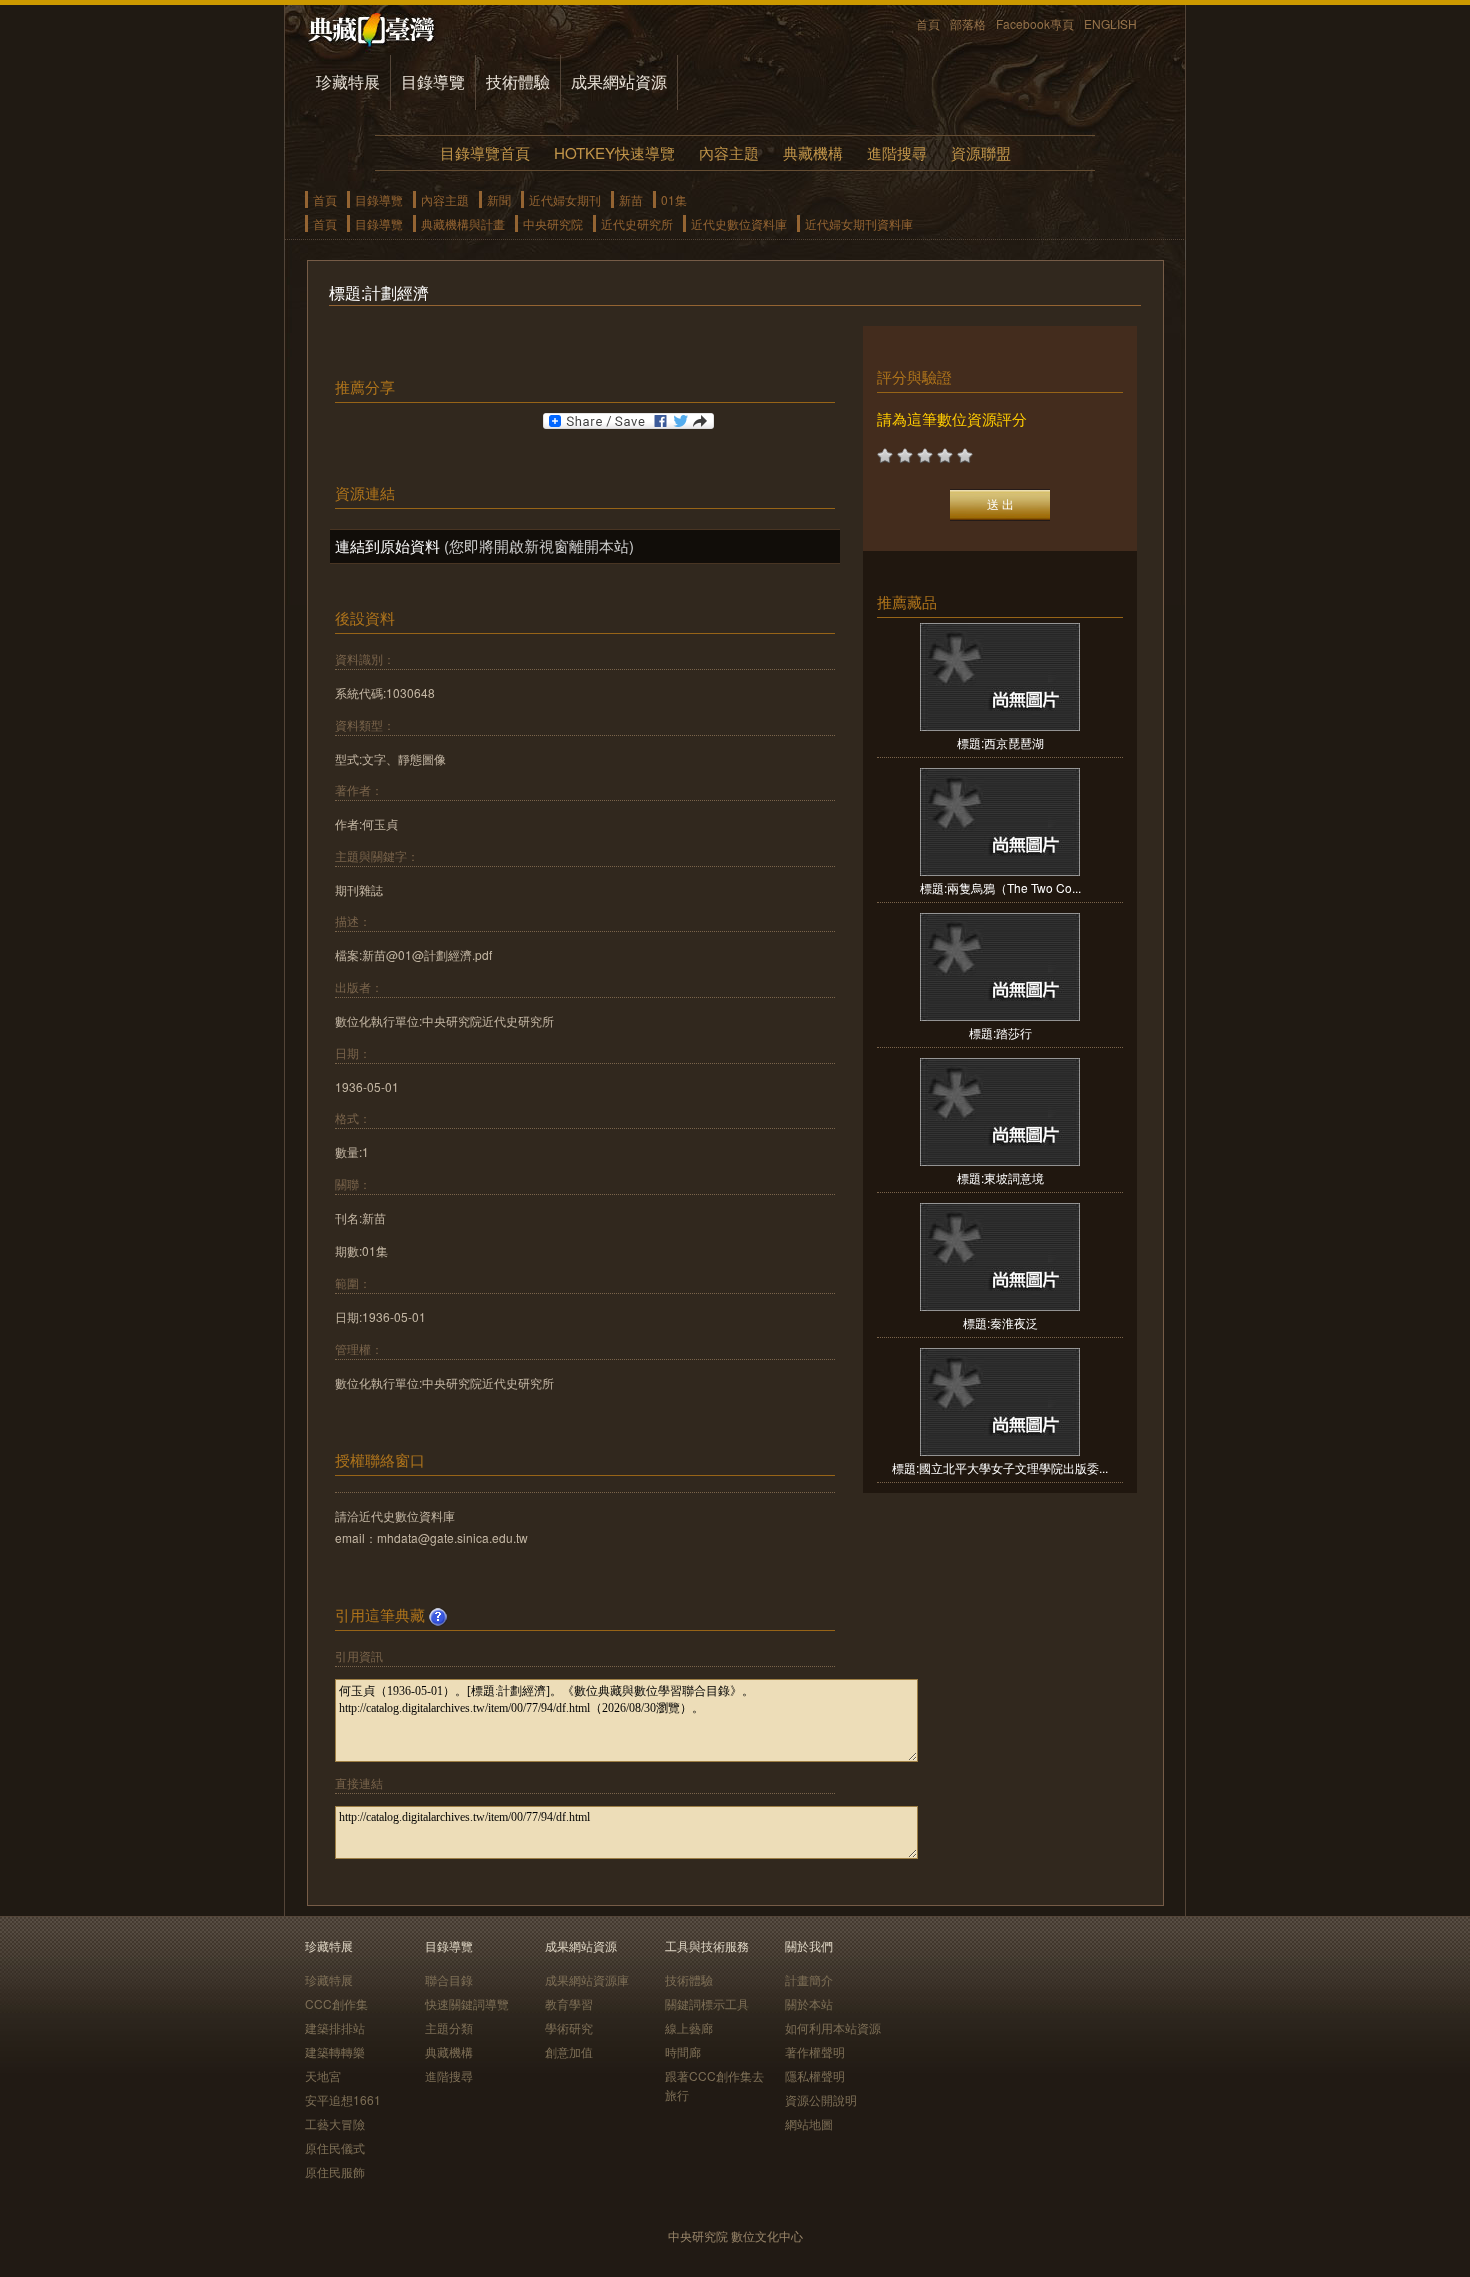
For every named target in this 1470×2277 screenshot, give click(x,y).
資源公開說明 (821, 2099)
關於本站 (809, 2003)
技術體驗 (518, 81)
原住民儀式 (335, 2147)
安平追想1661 (343, 2099)
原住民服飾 (335, 2171)
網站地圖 (809, 2123)
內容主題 (729, 152)
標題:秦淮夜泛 (1000, 1322)
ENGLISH (1110, 23)
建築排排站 (335, 2027)
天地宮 (323, 2075)
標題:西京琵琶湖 (1000, 742)
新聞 (499, 199)
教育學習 (569, 2003)
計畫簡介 (809, 1979)
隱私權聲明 (815, 2075)
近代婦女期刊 (565, 199)
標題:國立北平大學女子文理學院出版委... (1000, 1467)
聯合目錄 (449, 1979)
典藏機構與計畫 (463, 223)
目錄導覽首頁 (485, 152)
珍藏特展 (348, 81)
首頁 (928, 23)
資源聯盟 (981, 152)
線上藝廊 (689, 2027)
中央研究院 (553, 223)
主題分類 (449, 2027)
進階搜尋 (897, 152)
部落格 (968, 23)
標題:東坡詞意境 (1000, 1177)
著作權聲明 (815, 2051)
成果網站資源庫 (587, 1979)
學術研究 (569, 2027)
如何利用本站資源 (833, 2027)
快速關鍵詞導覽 (467, 2003)
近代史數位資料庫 (739, 223)
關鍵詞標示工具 (707, 2003)
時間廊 (683, 2051)
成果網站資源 (619, 81)
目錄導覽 (433, 81)
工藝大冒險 (335, 2123)
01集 (674, 199)
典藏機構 (813, 152)
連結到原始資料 (387, 545)
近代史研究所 (637, 223)
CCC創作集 (336, 2003)
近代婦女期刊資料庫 (859, 223)
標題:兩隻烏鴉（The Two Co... (1000, 887)
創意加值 (569, 2051)
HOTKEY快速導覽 (614, 152)
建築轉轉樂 (335, 2051)
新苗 (631, 199)
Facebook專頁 (1035, 23)
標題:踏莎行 (1000, 1032)
